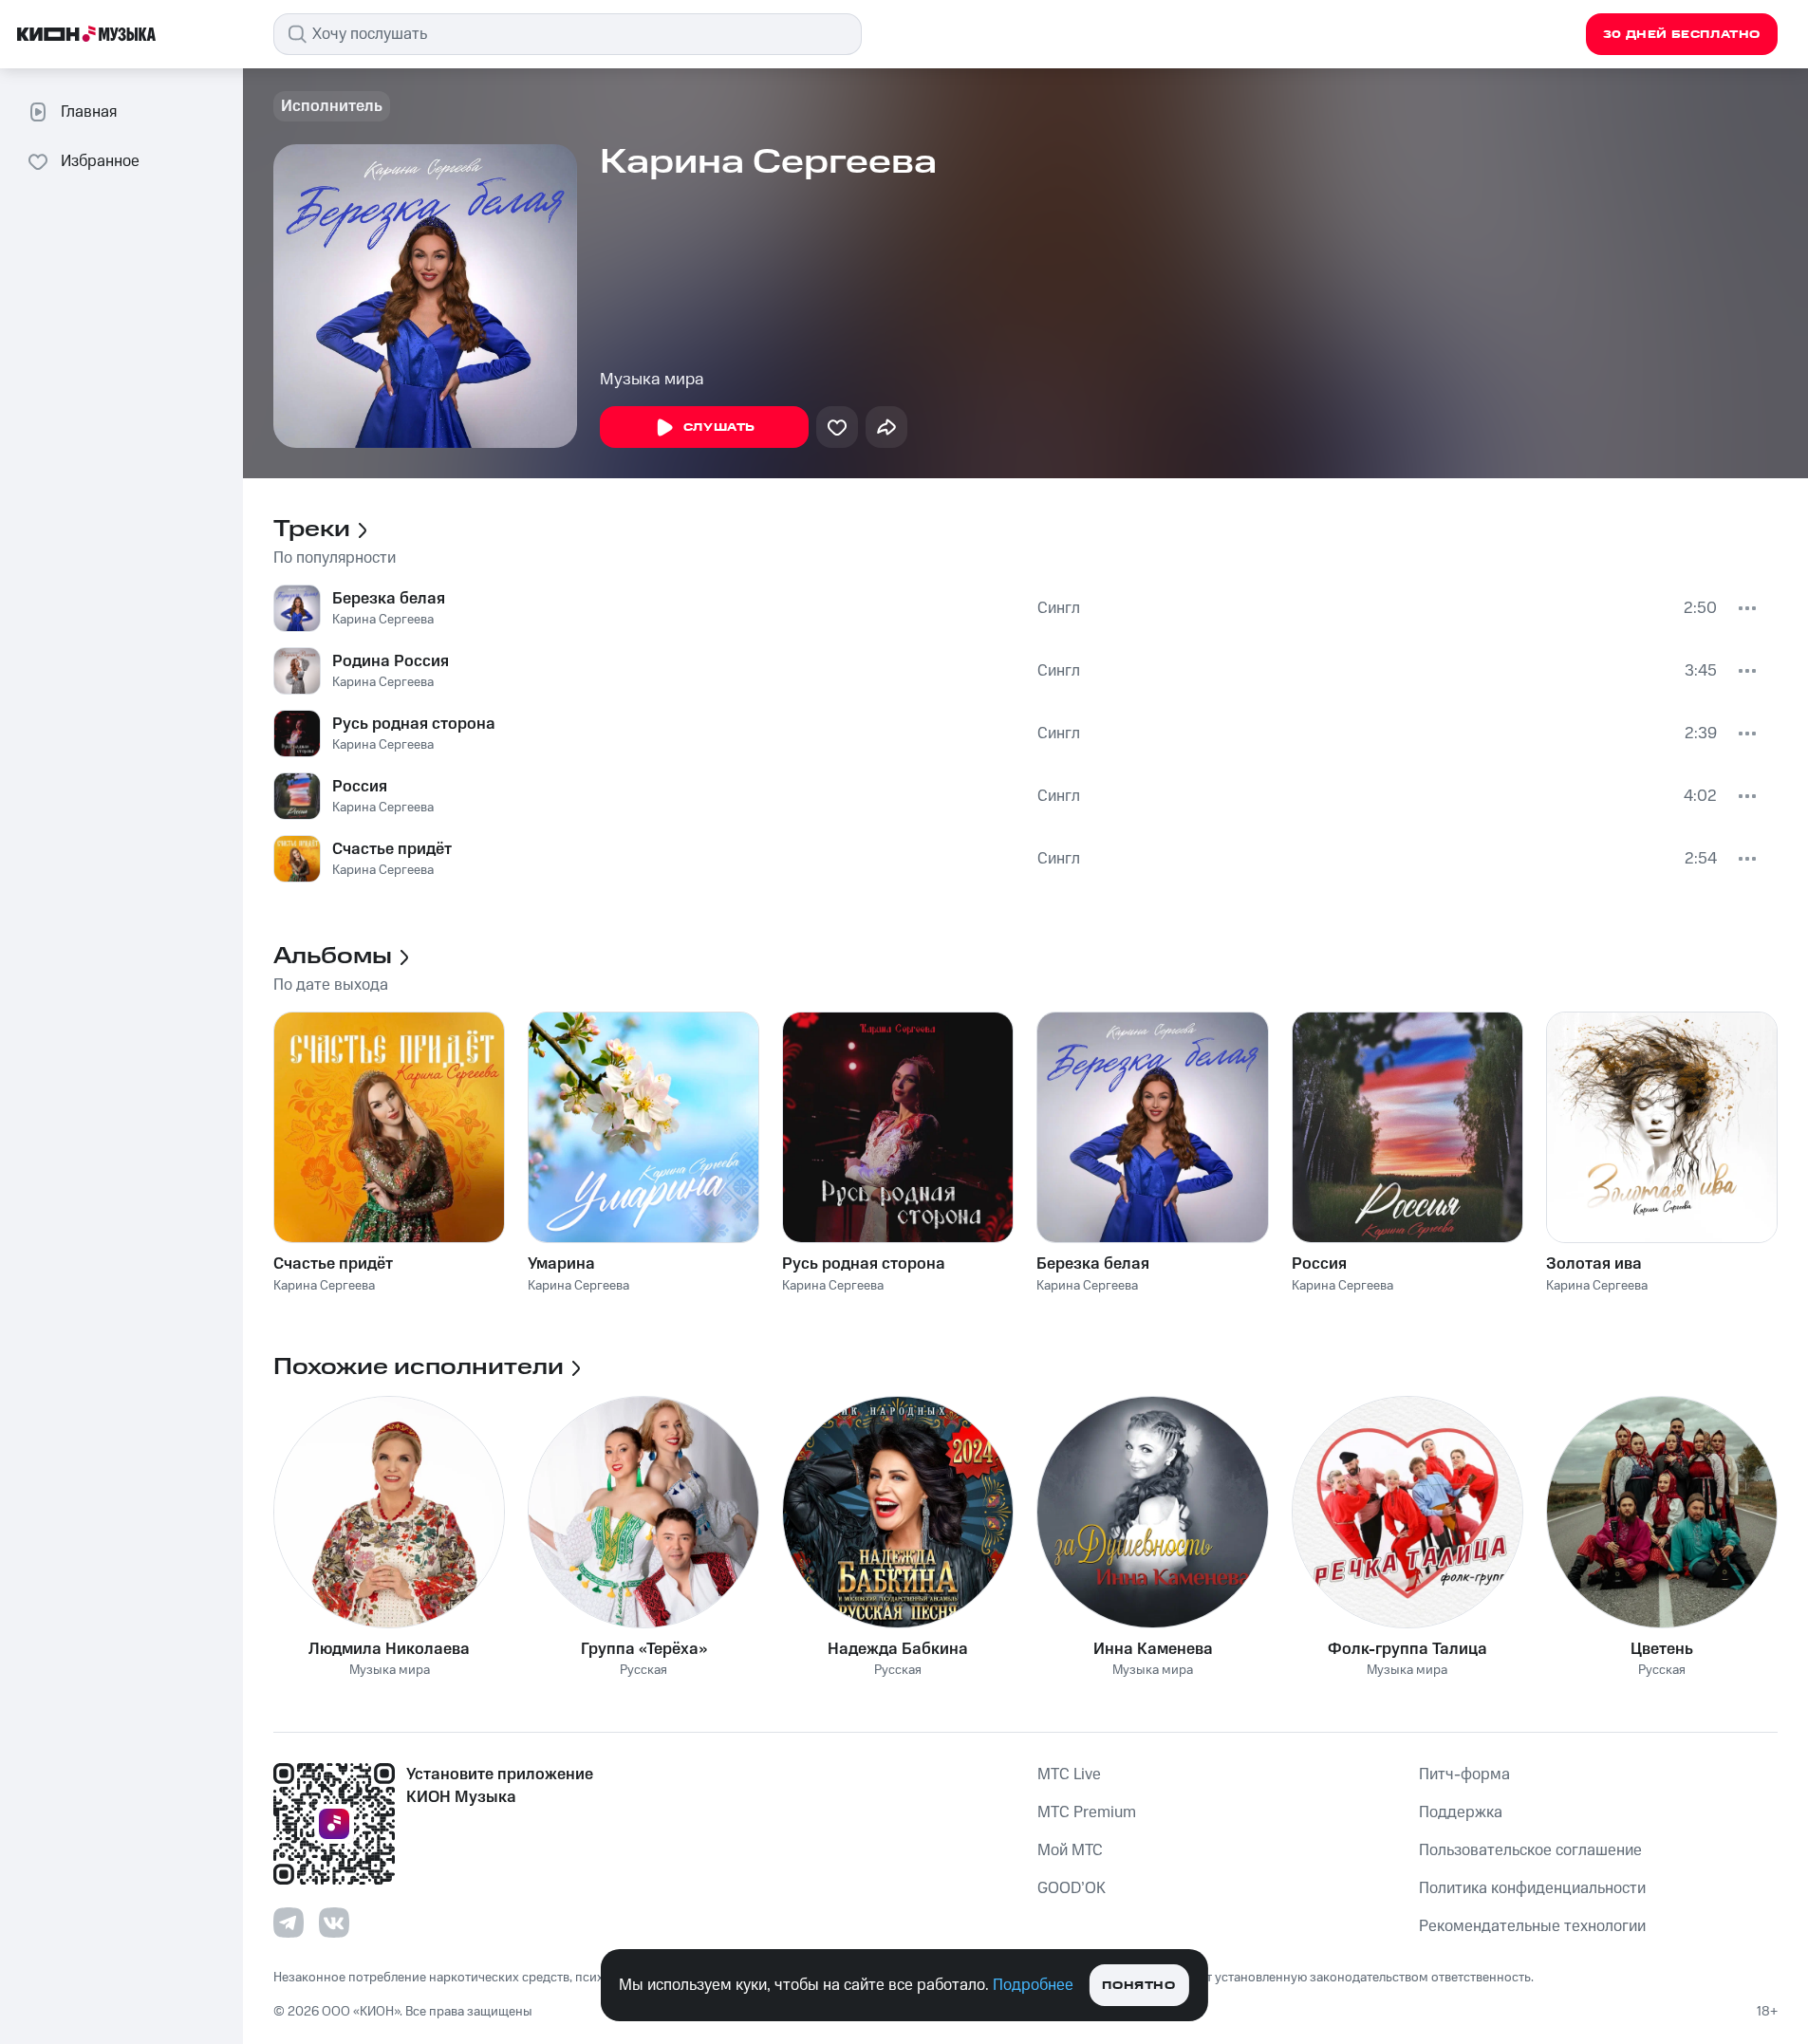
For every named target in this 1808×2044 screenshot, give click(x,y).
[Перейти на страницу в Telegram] (289, 1923)
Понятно (1138, 1986)
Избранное (100, 161)
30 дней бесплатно (1682, 35)
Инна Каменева (1153, 1649)
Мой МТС (1070, 1850)
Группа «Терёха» (644, 1649)
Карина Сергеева (383, 620)
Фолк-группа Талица (1407, 1649)
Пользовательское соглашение (1530, 1850)
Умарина (561, 1264)
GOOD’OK (1072, 1888)
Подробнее (1033, 1985)
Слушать (719, 427)
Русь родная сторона (414, 724)
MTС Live (1069, 1775)
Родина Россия (391, 661)
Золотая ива (1594, 1264)
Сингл (1059, 608)
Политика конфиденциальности (1532, 1888)
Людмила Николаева (389, 1649)
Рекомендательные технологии (1532, 1926)
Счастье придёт (392, 849)
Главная (89, 112)
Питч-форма (1464, 1775)
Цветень (1662, 1649)
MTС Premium (1087, 1812)
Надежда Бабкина (898, 1649)
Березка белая (389, 599)
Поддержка (1461, 1812)
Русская (643, 1671)
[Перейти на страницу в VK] (334, 1923)
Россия (360, 787)
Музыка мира (652, 380)
